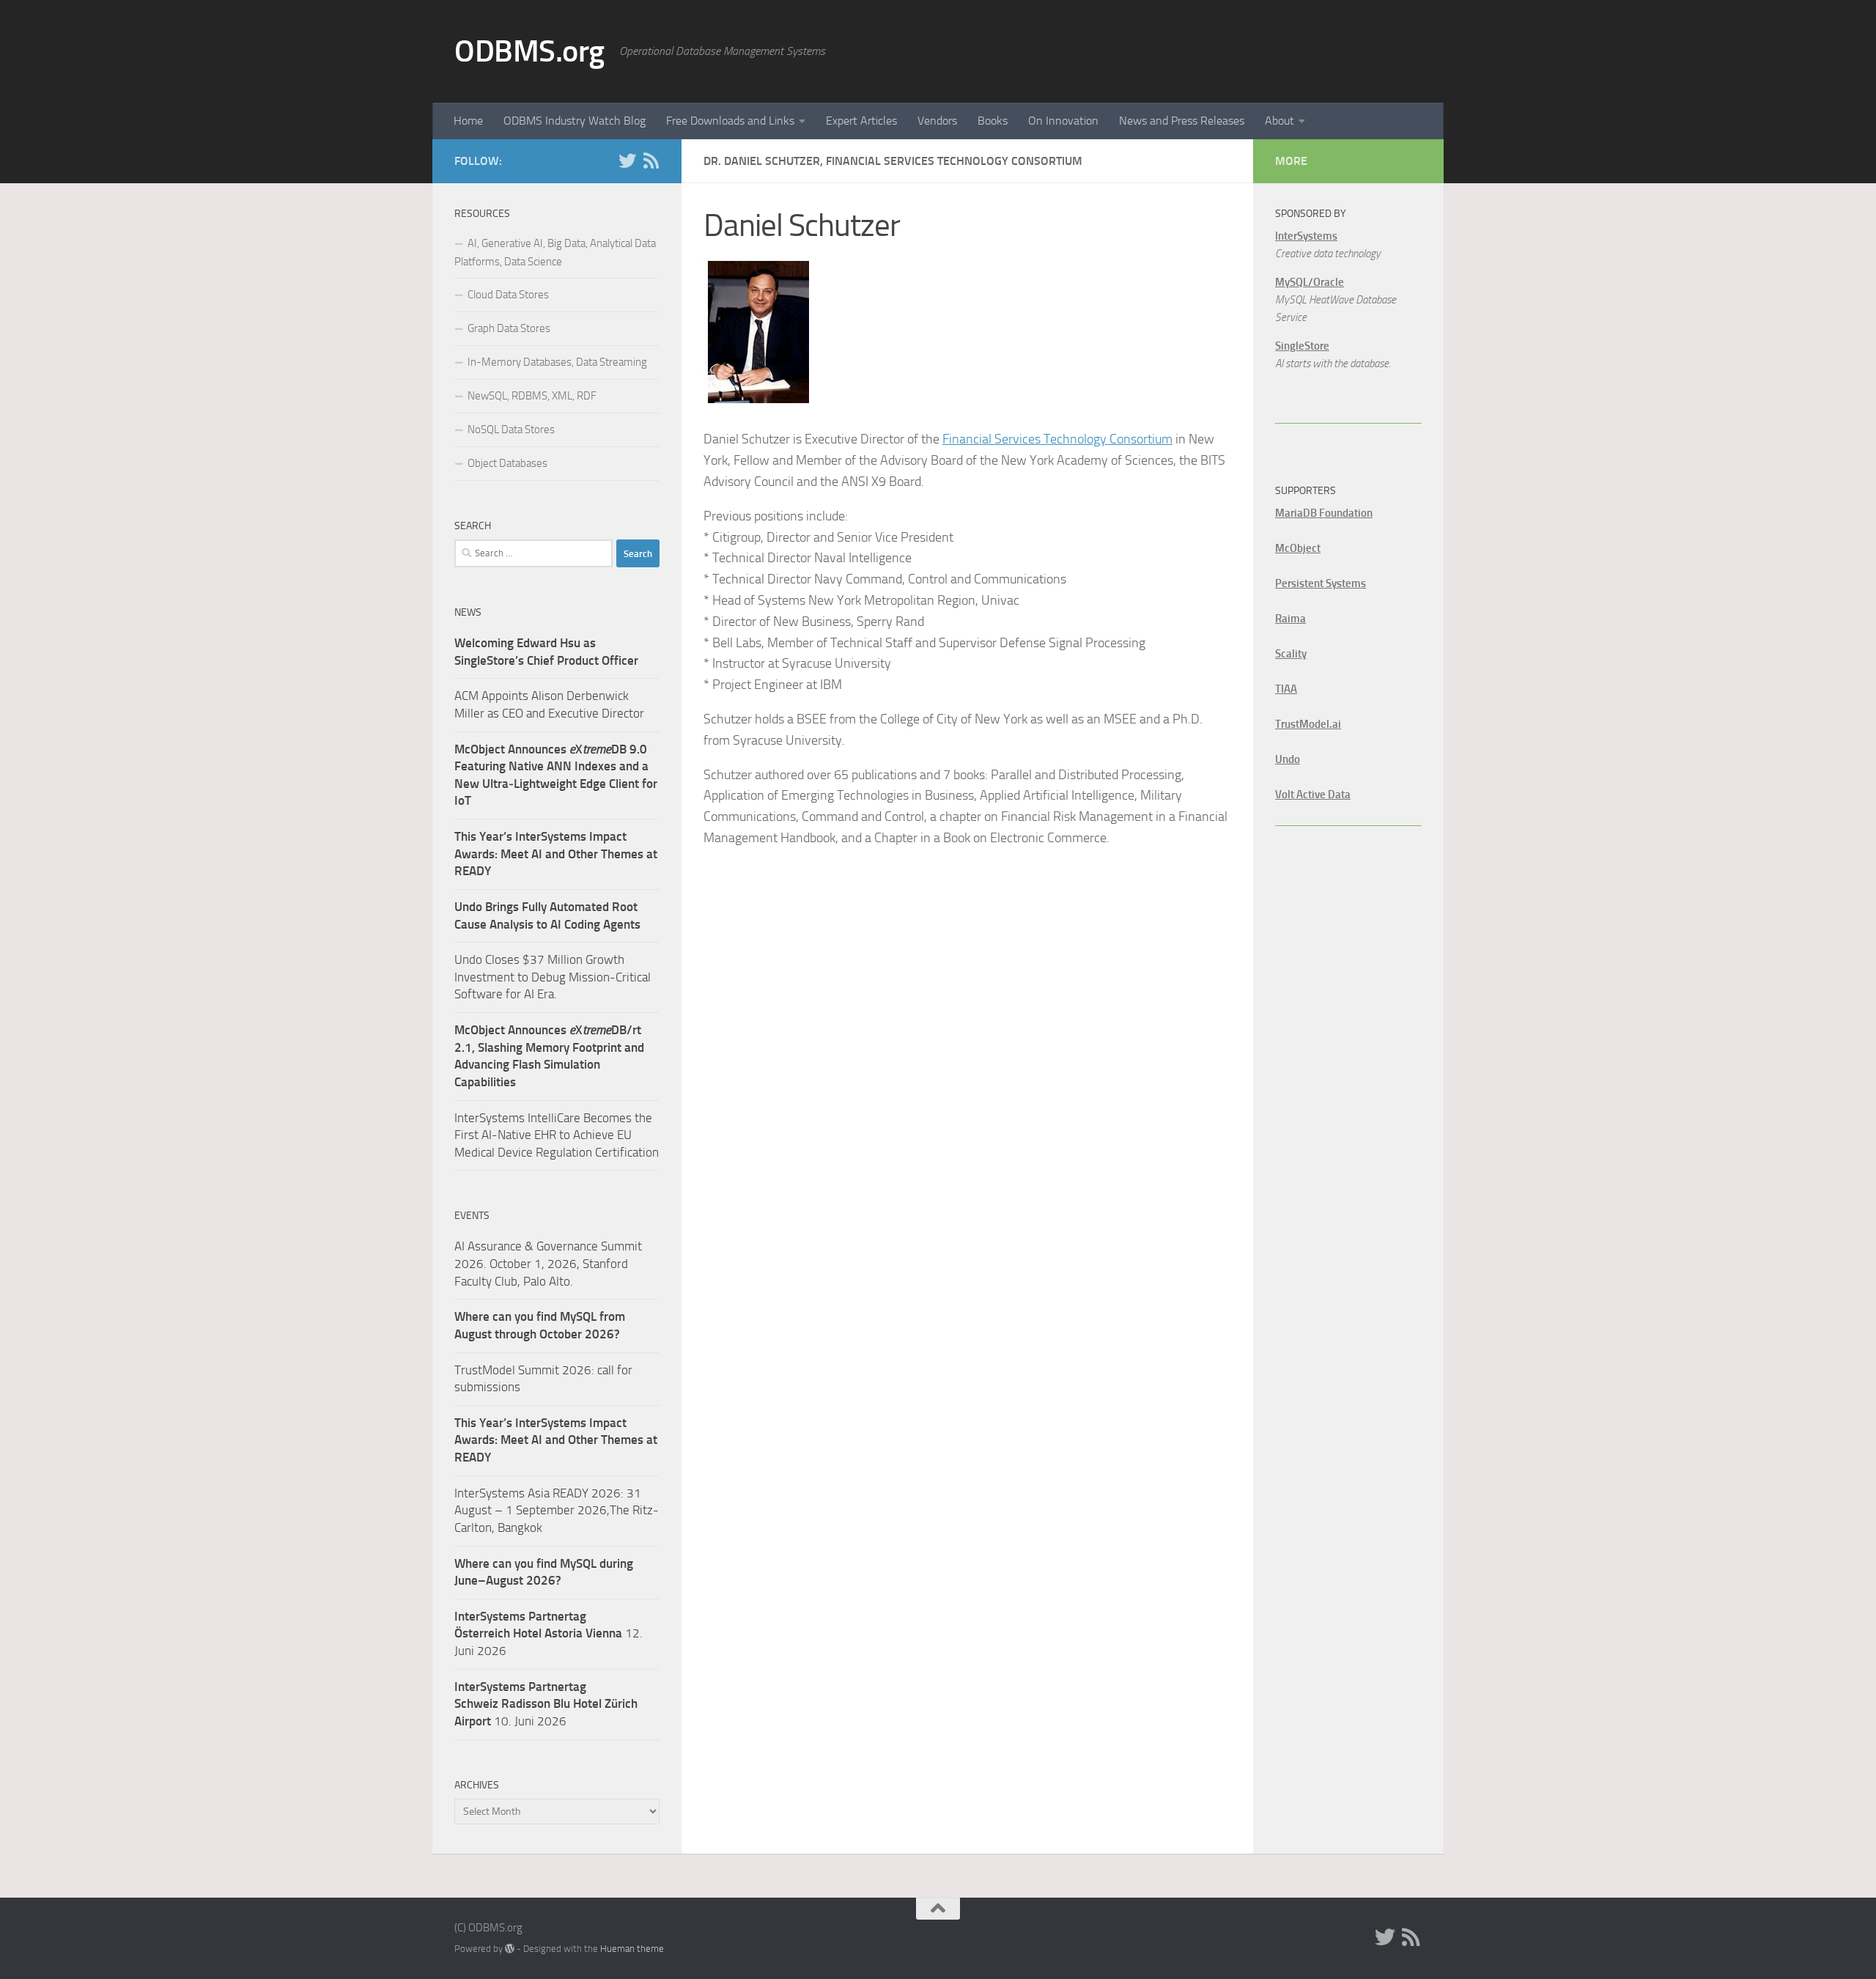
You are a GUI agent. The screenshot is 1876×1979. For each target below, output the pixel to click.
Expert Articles (861, 121)
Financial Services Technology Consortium (1057, 439)
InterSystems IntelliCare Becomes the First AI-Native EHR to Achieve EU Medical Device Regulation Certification (557, 1135)
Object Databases (507, 463)
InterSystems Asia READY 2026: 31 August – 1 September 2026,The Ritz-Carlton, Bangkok (557, 1510)
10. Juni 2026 (546, 1704)
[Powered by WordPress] (510, 1949)
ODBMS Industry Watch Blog (575, 121)
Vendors (937, 121)
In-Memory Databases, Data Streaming (557, 362)
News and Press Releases (1182, 121)
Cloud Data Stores (508, 295)
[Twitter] (627, 161)
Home (468, 121)
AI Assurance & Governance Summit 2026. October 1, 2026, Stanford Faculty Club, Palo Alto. (548, 1263)
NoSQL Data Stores (511, 430)
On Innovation (1063, 121)
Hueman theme (632, 1949)
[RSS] (651, 161)
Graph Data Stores (509, 328)
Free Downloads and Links (730, 121)
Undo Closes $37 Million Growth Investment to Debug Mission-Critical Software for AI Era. (553, 977)
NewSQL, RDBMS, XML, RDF (532, 396)
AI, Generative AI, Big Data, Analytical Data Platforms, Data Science (555, 253)
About (1279, 121)
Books (993, 121)
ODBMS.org (529, 51)
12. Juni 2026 (549, 1633)
